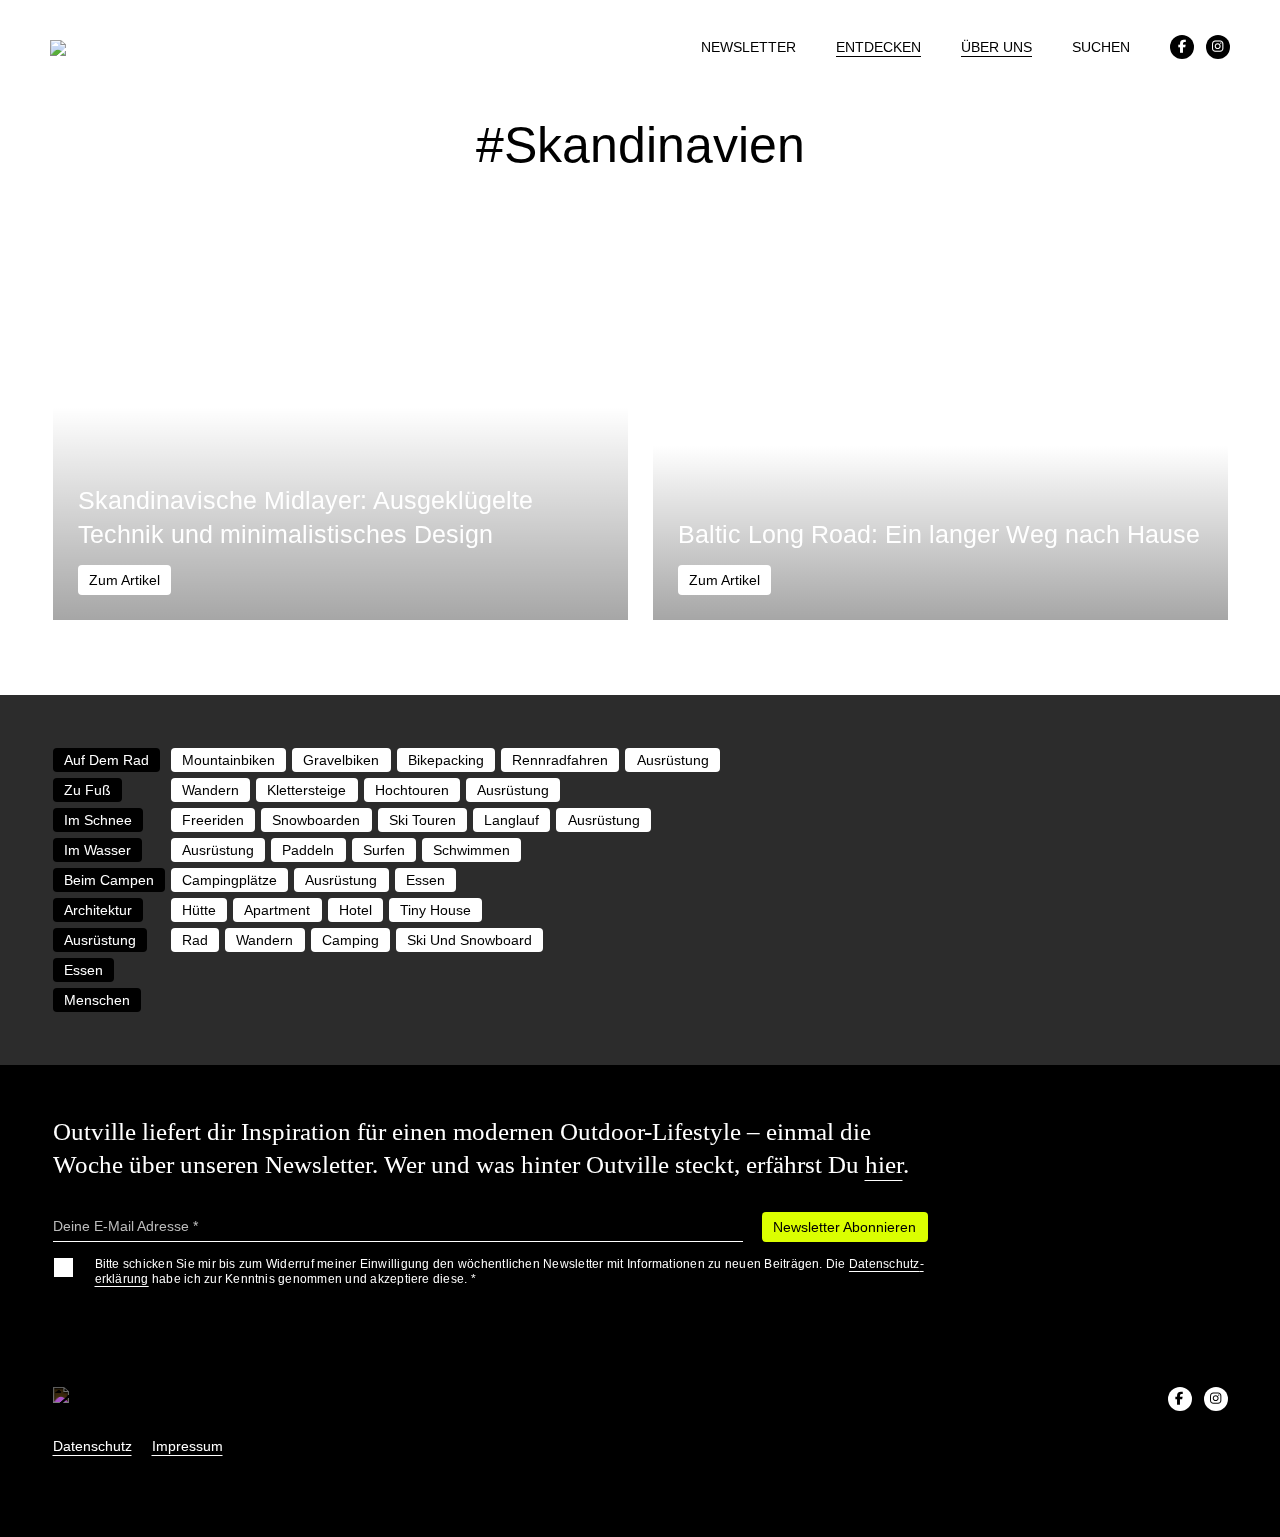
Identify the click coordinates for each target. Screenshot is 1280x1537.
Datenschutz (92, 1446)
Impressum (187, 1446)
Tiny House (435, 910)
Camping (350, 940)
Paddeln (308, 850)
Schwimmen (471, 850)
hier (884, 1164)
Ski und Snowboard (469, 940)
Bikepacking (446, 760)
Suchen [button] (1101, 47)
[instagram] (1218, 47)
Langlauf (511, 820)
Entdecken (878, 47)
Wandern (210, 790)
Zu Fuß (87, 790)
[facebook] (1182, 47)
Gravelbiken (341, 760)
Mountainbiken (228, 760)
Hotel (355, 910)
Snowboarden (316, 820)
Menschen (97, 1000)
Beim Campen (109, 880)
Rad (195, 940)
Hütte (199, 910)
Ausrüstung (673, 760)
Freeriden (213, 820)
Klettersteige (306, 790)
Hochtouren (412, 790)
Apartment (277, 910)
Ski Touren (422, 820)
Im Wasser (97, 850)
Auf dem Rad (106, 760)
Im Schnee (98, 820)
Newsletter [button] (748, 47)
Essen (425, 880)
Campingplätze (229, 880)
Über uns (996, 47)
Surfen (384, 850)
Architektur (98, 910)
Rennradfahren (560, 760)
